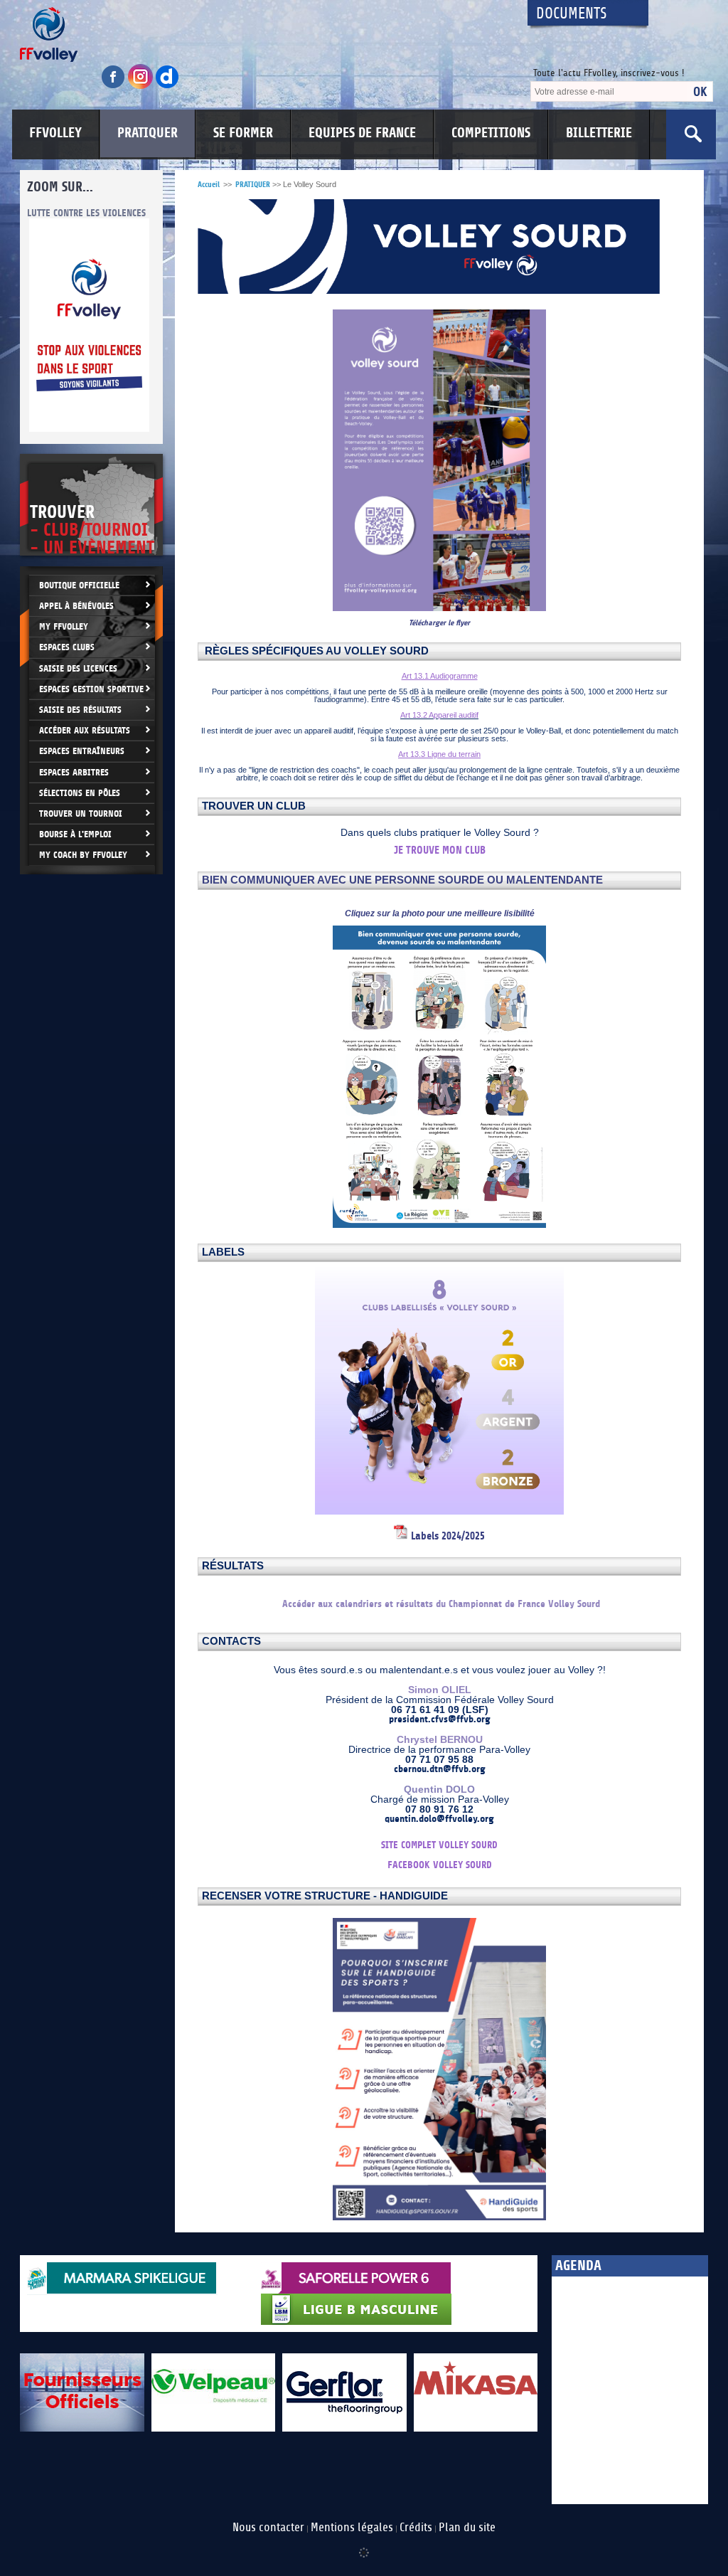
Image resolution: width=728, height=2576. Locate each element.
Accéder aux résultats (85, 730)
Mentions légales (352, 2528)
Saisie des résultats (80, 710)
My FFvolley (64, 626)
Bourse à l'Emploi (75, 834)
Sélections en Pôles (80, 793)
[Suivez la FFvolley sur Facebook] (114, 86)
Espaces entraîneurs (82, 751)
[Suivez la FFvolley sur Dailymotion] (167, 86)
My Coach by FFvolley (83, 855)
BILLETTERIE (599, 133)
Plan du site (467, 2528)
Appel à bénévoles (76, 606)
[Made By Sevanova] (364, 2545)
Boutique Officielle (79, 585)
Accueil (209, 185)
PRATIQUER (148, 133)
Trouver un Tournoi (81, 813)
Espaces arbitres (74, 772)
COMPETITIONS (491, 133)
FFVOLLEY (55, 133)
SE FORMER (243, 133)
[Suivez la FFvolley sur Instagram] (141, 86)
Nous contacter (268, 2528)
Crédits (416, 2528)
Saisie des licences (78, 668)
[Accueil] (261, 35)
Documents (572, 14)
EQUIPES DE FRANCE (362, 133)
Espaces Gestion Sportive (91, 689)
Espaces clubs (67, 647)
